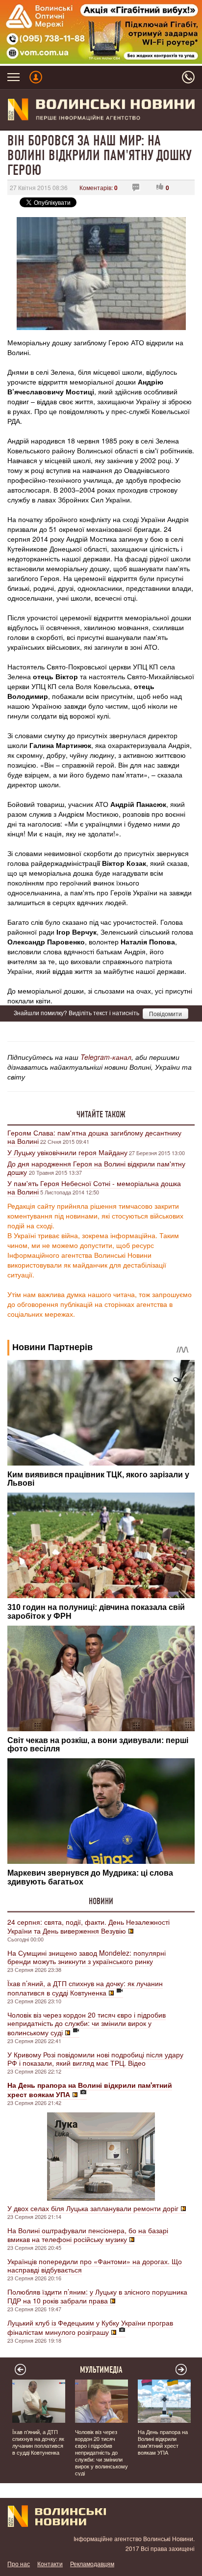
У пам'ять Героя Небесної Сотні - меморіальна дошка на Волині (94, 1187)
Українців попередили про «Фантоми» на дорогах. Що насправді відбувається (95, 2265)
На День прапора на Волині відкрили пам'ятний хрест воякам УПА (163, 2442)
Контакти (50, 2563)
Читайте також (101, 1114)
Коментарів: (99, 187)
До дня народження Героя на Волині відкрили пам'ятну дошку (96, 1168)
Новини (101, 1901)
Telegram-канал (106, 1057)
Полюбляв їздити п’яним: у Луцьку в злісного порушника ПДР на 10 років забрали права (97, 2296)
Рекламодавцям (92, 2563)
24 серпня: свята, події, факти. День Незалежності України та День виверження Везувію (88, 1926)
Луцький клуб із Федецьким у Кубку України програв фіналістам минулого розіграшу (90, 2327)
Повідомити (165, 1013)
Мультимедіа (101, 2370)
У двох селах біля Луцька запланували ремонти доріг (93, 2208)
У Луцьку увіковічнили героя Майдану (67, 1152)
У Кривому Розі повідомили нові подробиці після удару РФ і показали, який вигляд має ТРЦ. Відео (95, 2059)
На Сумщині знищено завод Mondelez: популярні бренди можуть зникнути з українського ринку (87, 1957)
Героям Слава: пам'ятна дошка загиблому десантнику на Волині (94, 1137)
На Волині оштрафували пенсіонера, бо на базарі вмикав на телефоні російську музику (88, 2235)
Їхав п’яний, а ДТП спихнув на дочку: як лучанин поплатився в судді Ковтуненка (85, 1988)
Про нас (19, 2563)
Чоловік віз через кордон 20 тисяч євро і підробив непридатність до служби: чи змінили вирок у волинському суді (87, 2023)
